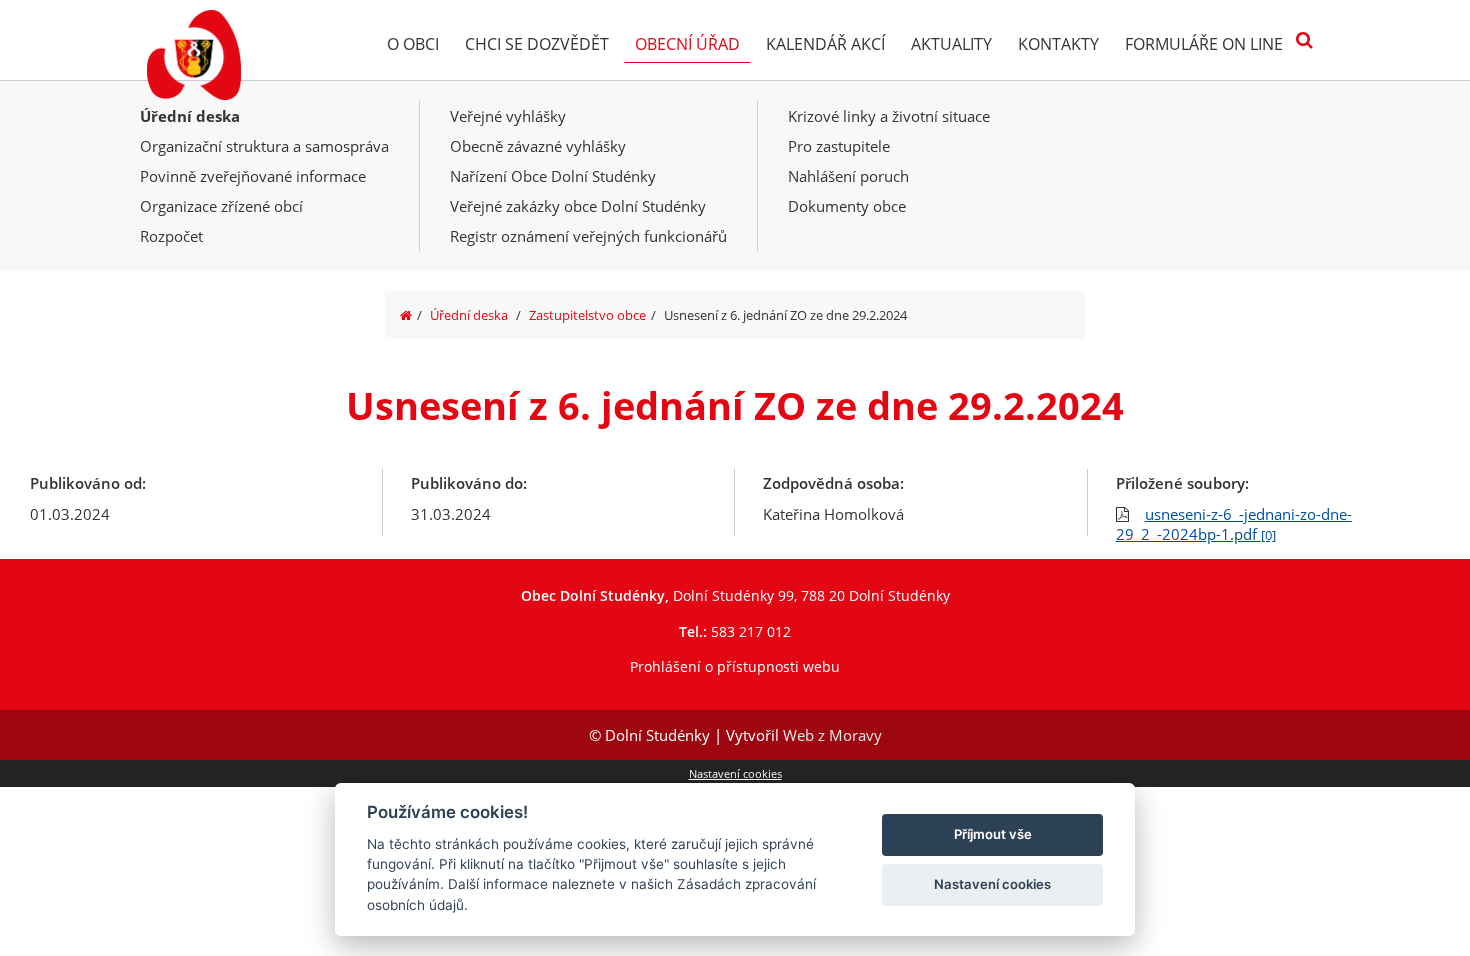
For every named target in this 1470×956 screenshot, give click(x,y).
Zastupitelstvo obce (587, 315)
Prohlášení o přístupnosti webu (735, 666)
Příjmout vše (993, 834)
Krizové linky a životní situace (889, 116)
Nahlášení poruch (848, 176)
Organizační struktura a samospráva (264, 146)
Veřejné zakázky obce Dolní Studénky (578, 206)
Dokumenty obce (847, 206)
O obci (413, 44)
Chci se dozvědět (537, 44)
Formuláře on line (1204, 44)
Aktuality (951, 44)
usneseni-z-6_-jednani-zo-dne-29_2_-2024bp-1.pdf (1234, 524)
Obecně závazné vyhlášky (538, 146)
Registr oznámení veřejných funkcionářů (588, 236)
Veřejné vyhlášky (508, 116)
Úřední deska (190, 116)
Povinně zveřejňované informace (253, 176)
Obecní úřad (687, 44)
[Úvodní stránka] (406, 315)
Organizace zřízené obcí (221, 206)
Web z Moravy (832, 735)
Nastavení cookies (735, 773)
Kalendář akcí (825, 44)
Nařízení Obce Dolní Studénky (553, 176)
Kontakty (1058, 44)
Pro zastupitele (839, 146)
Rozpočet (171, 236)
